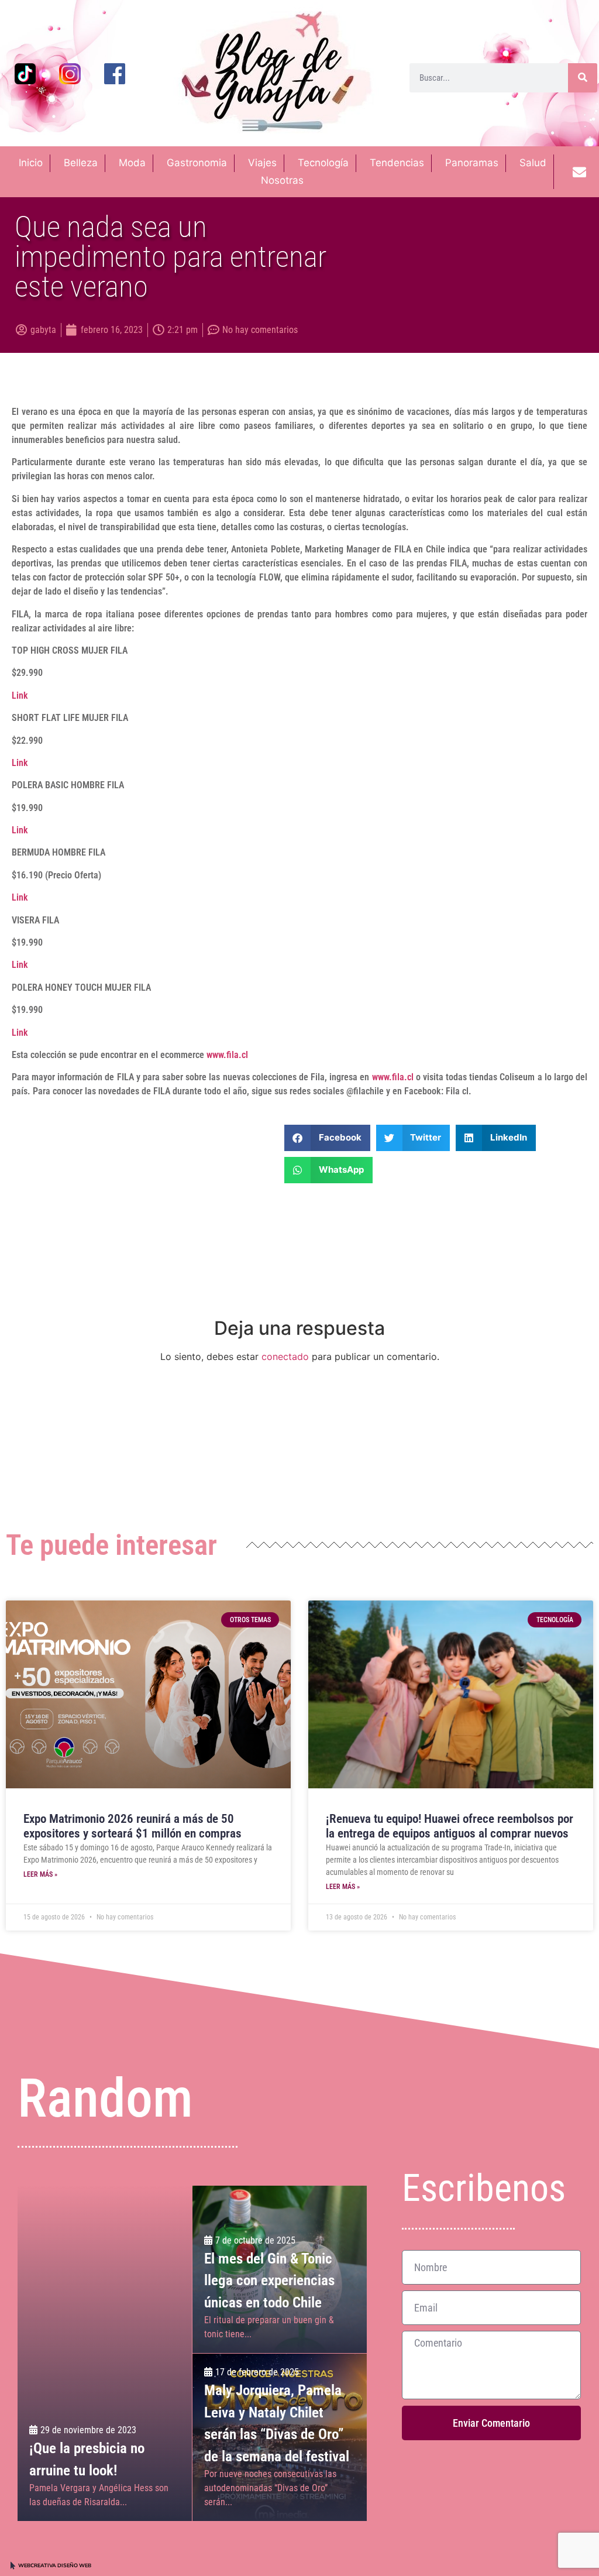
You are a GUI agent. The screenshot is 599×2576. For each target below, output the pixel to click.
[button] (327, 1138)
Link (20, 695)
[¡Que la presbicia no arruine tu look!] (105, 2353)
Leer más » (40, 1874)
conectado (285, 1356)
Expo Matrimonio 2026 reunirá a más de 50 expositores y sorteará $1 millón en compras (132, 1826)
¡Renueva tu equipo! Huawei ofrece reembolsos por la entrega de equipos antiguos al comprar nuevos (450, 1826)
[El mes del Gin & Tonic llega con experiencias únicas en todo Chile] (279, 2269)
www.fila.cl (227, 1055)
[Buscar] (583, 78)
